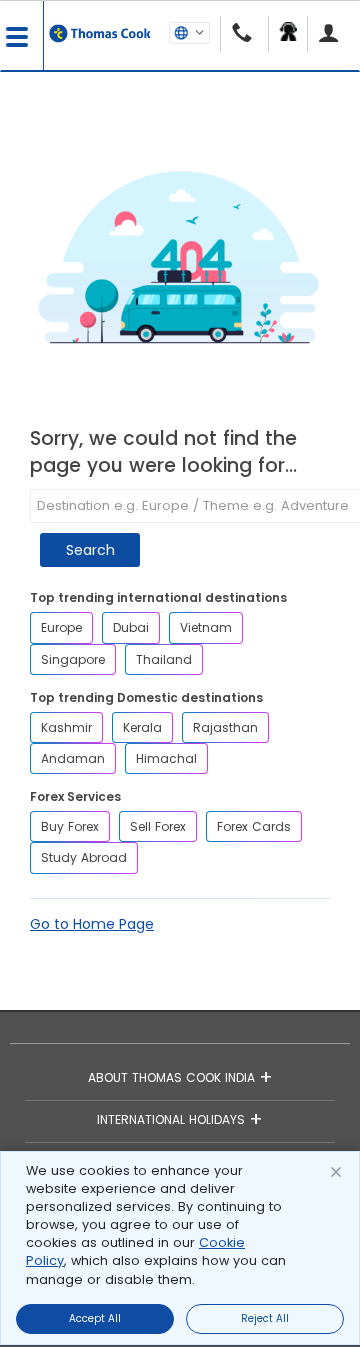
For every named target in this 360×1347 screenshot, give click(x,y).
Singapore (73, 659)
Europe (61, 627)
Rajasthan (225, 727)
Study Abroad (84, 857)
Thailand (164, 659)
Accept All (95, 1318)
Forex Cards (254, 826)
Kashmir (66, 727)
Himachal (166, 758)
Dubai (131, 627)
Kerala (142, 727)
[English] (189, 32)
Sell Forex (158, 826)
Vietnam (206, 627)
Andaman (73, 758)
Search (90, 550)
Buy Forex (70, 826)
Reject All (265, 1318)
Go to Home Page (92, 924)
